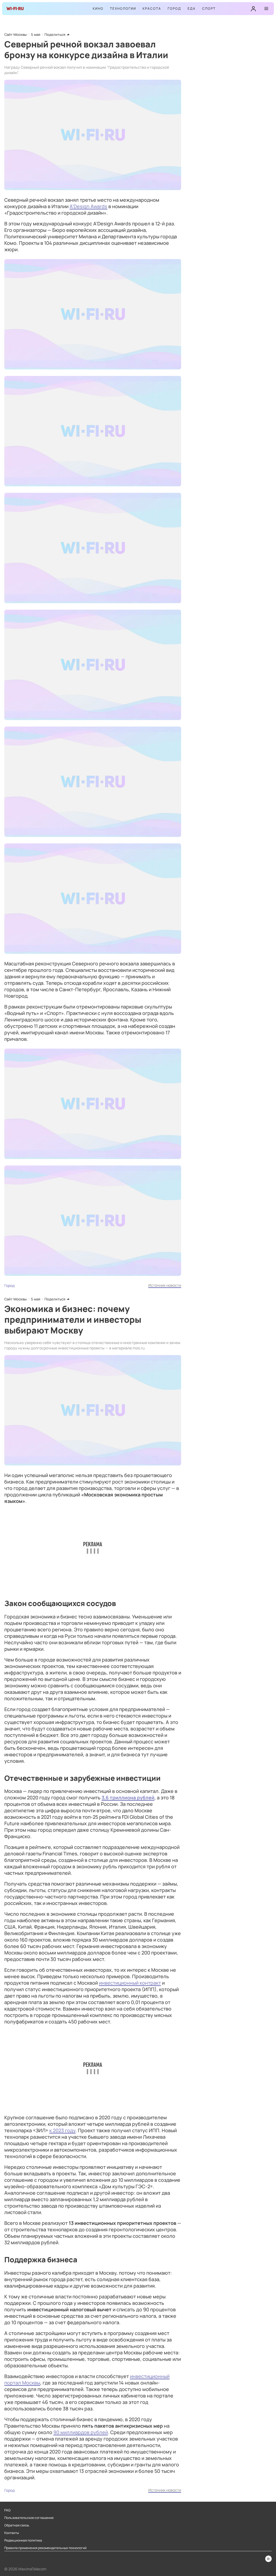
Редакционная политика (23, 2540)
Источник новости (165, 1285)
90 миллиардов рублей (81, 2432)
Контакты (12, 2533)
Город (174, 8)
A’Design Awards (88, 206)
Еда (192, 8)
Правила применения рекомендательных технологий (45, 2548)
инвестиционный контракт (130, 1983)
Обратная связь (17, 2525)
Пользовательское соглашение (29, 2518)
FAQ (7, 2510)
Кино (98, 8)
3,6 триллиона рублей (128, 1797)
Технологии (123, 8)
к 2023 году (62, 2130)
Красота (152, 8)
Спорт (209, 8)
